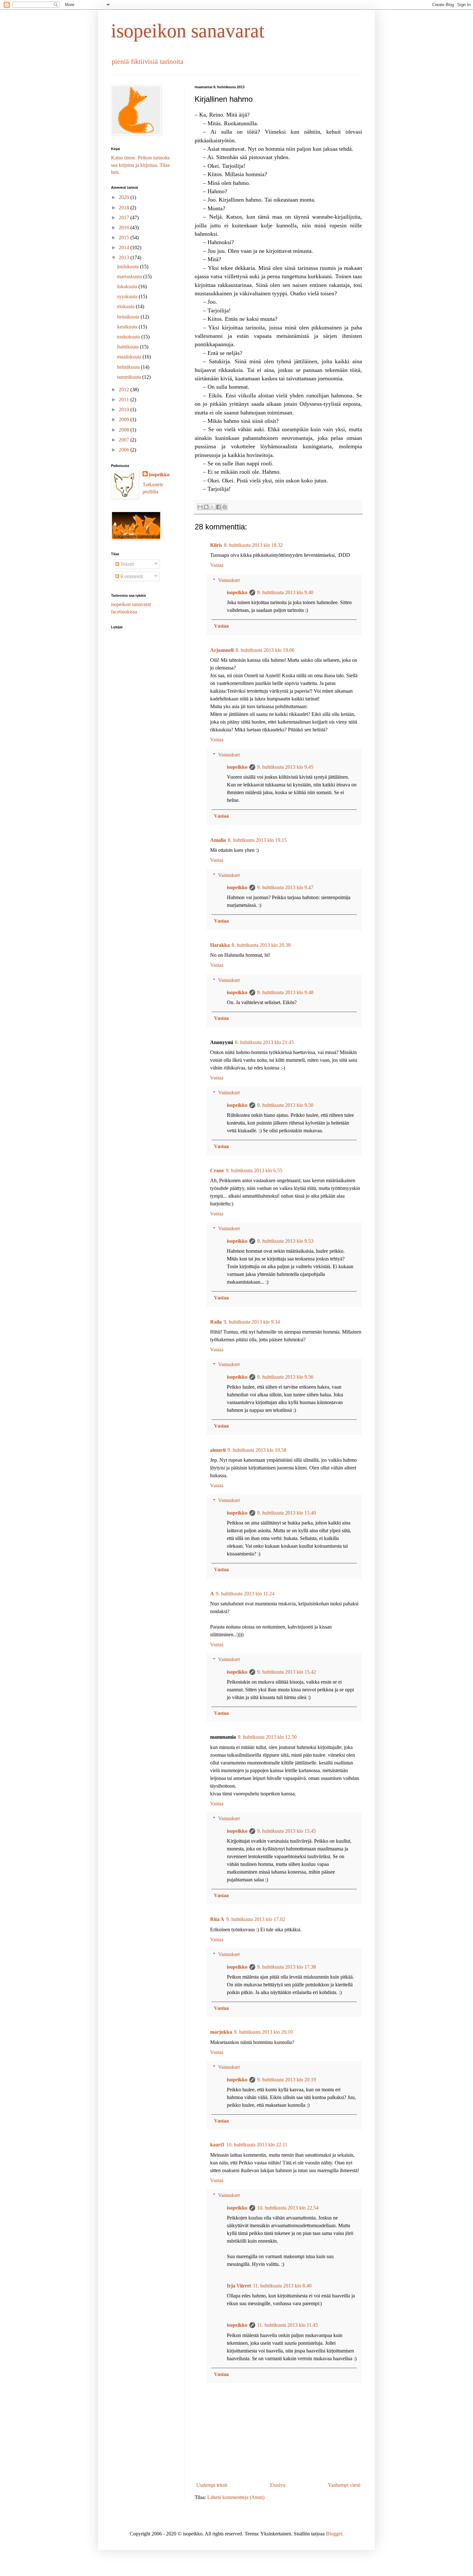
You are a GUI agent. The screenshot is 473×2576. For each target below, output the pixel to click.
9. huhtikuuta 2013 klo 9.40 (285, 592)
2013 (125, 257)
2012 (125, 390)
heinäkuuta (129, 317)
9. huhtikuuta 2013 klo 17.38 (287, 1967)
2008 (125, 430)
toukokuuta (129, 337)
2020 (125, 197)
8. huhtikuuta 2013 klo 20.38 (261, 945)
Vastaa (217, 565)
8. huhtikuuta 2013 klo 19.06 (265, 650)
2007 (125, 440)
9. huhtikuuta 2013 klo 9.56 (285, 1377)
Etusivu (278, 2485)
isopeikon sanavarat (188, 31)
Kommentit (131, 576)
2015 (125, 238)
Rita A (217, 1919)
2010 (125, 409)
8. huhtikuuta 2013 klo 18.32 (253, 545)
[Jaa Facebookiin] (218, 507)
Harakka (220, 945)
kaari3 (217, 2145)
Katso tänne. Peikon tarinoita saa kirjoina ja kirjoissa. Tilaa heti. (140, 165)
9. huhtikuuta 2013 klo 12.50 (267, 1737)
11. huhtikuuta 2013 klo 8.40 (282, 2286)
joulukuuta (129, 266)
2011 (125, 399)
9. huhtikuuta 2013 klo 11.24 (245, 1594)
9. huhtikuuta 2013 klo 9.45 (285, 767)
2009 (125, 419)
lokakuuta (128, 286)
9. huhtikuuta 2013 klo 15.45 (287, 1831)
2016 (125, 228)
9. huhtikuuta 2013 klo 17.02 (256, 1919)
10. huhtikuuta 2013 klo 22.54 (288, 2208)
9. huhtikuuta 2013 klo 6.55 (254, 1170)
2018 (125, 208)
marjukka (221, 2032)
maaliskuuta (130, 357)
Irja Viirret (239, 2286)
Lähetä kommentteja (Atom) (236, 2497)
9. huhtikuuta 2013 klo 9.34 (252, 1322)
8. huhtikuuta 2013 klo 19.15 (257, 840)
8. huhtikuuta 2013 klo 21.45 (264, 1042)
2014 (125, 247)
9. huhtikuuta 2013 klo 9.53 (285, 1241)
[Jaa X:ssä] (212, 507)
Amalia (218, 840)
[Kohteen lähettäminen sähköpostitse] (200, 507)
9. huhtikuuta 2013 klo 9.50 (285, 1105)
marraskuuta (130, 276)
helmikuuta (129, 367)
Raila (216, 1322)
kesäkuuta (128, 327)
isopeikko (237, 592)
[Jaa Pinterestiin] (225, 507)
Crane (217, 1170)
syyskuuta (128, 296)
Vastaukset (229, 580)
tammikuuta (130, 377)
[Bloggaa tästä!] (206, 507)
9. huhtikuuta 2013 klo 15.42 (287, 1672)
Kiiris (216, 545)
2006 (125, 450)
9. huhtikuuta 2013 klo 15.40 (287, 1513)
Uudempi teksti (212, 2485)
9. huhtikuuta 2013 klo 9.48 (285, 992)
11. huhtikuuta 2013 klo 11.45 (288, 2325)
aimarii (218, 1450)
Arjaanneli (222, 650)
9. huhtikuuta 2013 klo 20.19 (287, 2080)
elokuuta (126, 306)
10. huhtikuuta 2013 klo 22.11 (257, 2145)
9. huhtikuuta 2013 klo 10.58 (257, 1450)
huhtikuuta (129, 347)
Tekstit (126, 564)
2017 (125, 218)
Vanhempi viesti (344, 2485)
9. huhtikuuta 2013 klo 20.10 (263, 2032)
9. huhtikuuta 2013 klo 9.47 (285, 887)
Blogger (334, 2534)
